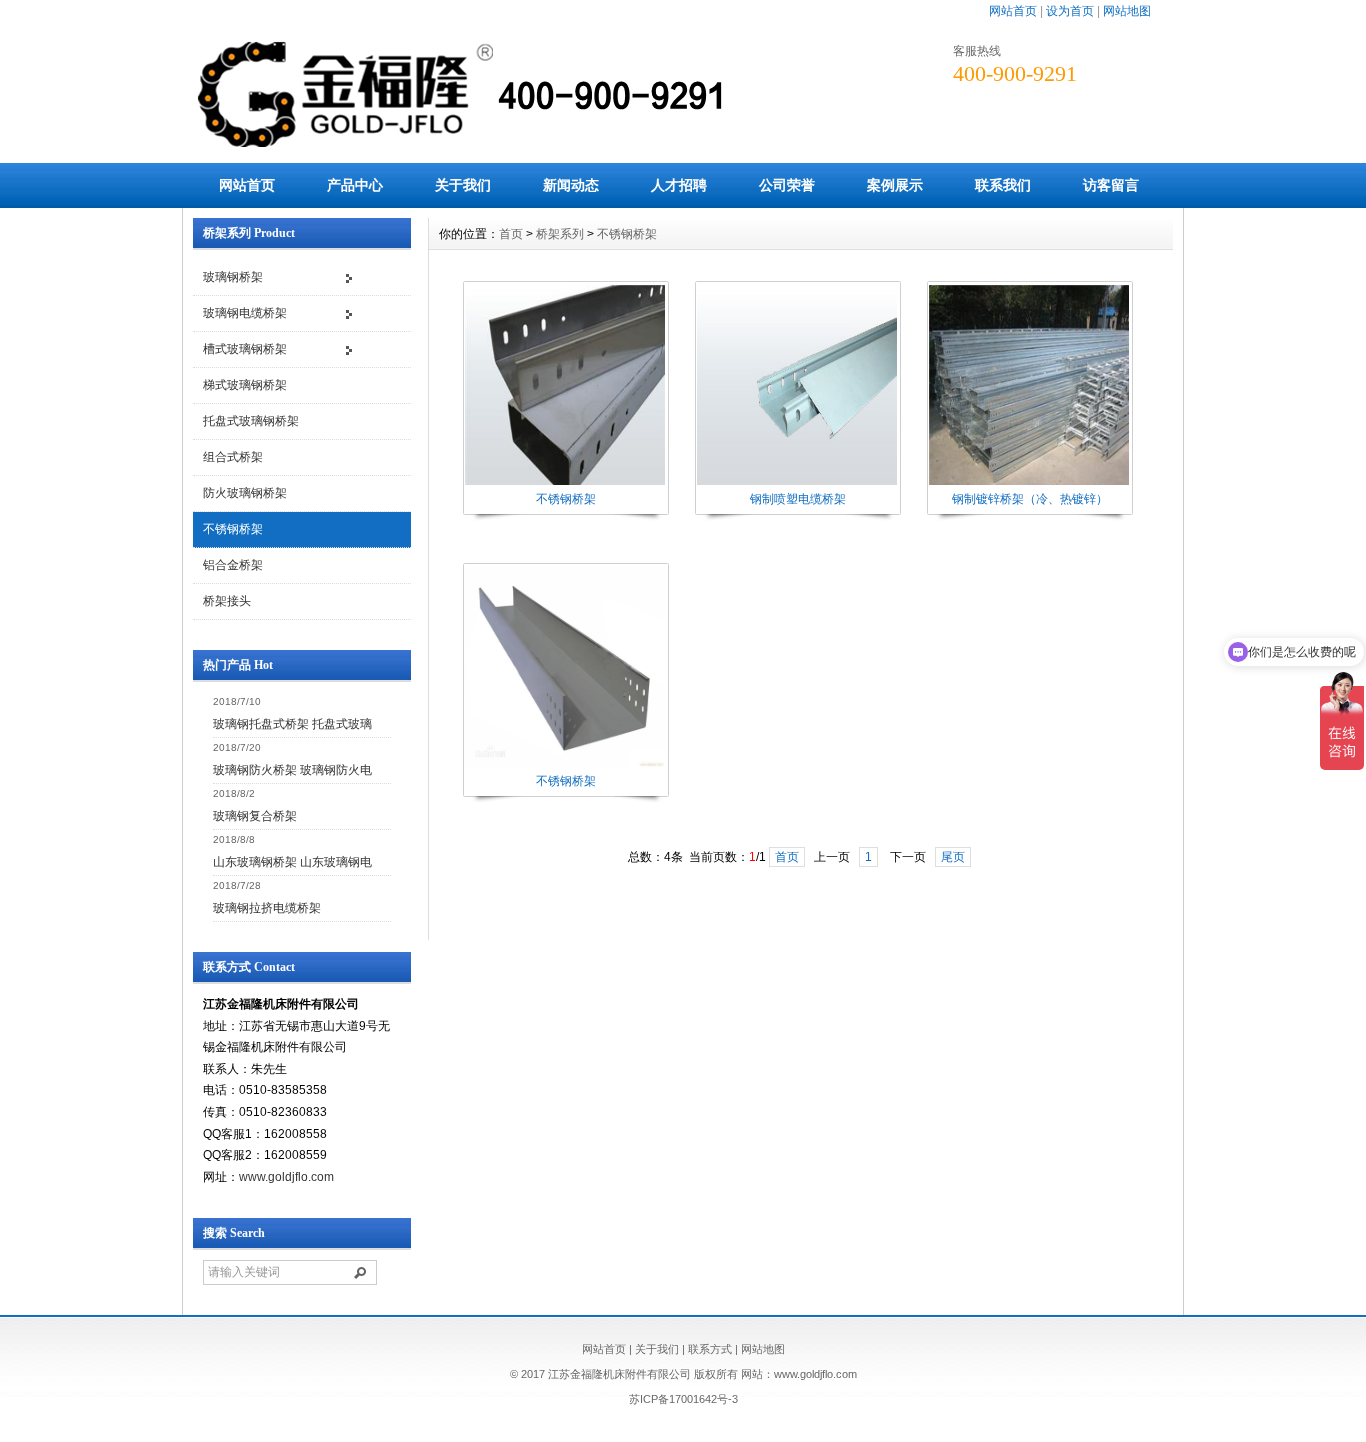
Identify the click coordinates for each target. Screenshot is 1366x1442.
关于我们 (463, 185)
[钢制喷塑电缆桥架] (797, 483)
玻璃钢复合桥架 (255, 816)
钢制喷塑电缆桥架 (798, 499)
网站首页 (1013, 11)
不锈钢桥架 (233, 529)
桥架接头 (227, 601)
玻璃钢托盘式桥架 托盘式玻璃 (292, 724)
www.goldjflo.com (286, 1177)
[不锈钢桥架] (565, 483)
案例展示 (895, 185)
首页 (511, 234)
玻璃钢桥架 (233, 277)
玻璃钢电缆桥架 (245, 313)
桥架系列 (560, 234)
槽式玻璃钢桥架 (245, 349)
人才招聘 (679, 185)
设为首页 (1070, 11)
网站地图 (1127, 11)
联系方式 (710, 1349)
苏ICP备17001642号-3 (683, 1399)
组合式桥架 (233, 457)
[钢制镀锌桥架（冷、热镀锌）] (1029, 483)
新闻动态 (571, 185)
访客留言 (1111, 185)
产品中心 (355, 185)
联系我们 (1003, 185)
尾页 (953, 857)
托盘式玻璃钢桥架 (251, 421)
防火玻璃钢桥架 (245, 493)
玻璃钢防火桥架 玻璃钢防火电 (292, 770)
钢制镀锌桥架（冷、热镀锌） (1030, 499)
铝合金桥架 (233, 565)
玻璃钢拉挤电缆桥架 (267, 908)
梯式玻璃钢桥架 (245, 385)
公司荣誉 (787, 185)
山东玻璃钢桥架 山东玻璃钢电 (292, 862)
